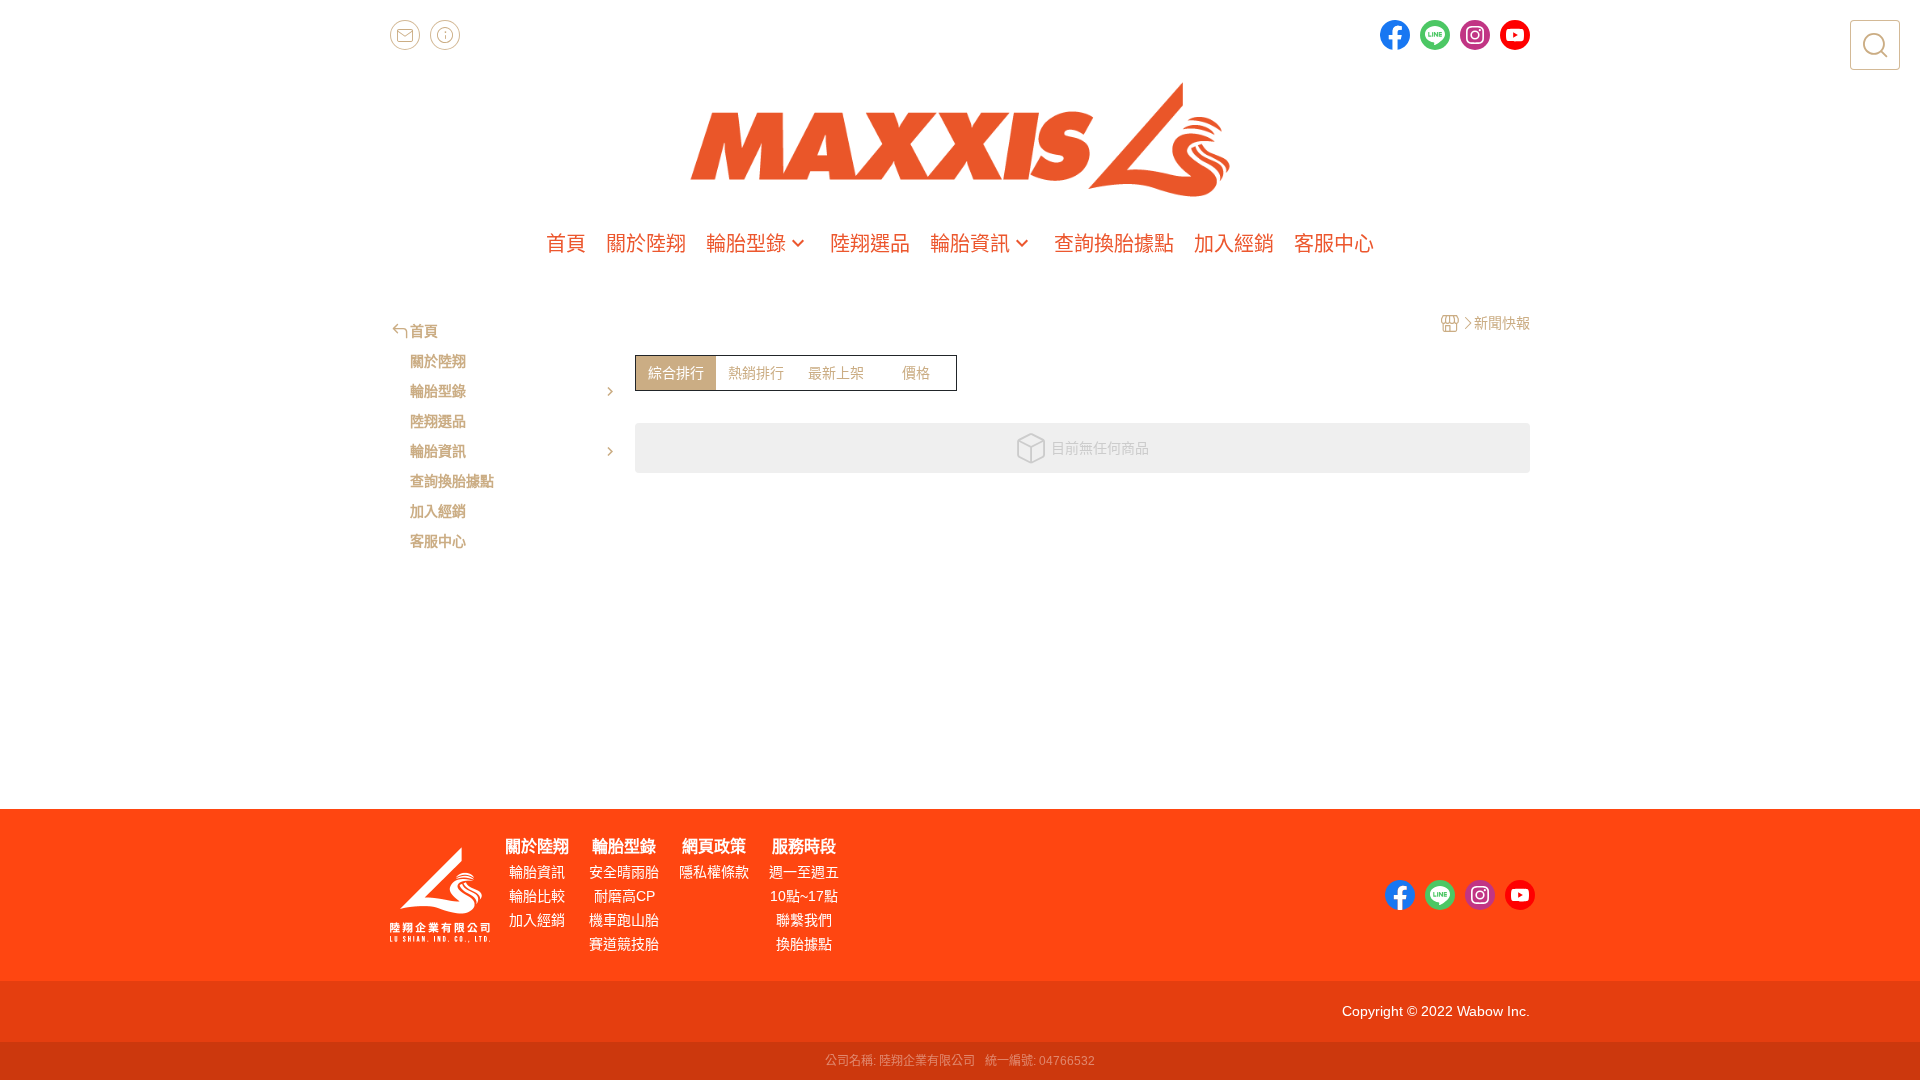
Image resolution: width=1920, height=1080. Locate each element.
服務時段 (804, 847)
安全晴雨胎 (624, 872)
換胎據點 (804, 944)
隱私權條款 (714, 872)
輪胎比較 (537, 896)
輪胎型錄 (624, 847)
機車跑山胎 (624, 920)
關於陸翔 (537, 847)
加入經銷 (537, 920)
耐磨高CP (624, 896)
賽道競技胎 (624, 944)
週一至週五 (804, 872)
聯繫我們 (804, 920)
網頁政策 (714, 847)
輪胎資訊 (537, 872)
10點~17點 (804, 896)
